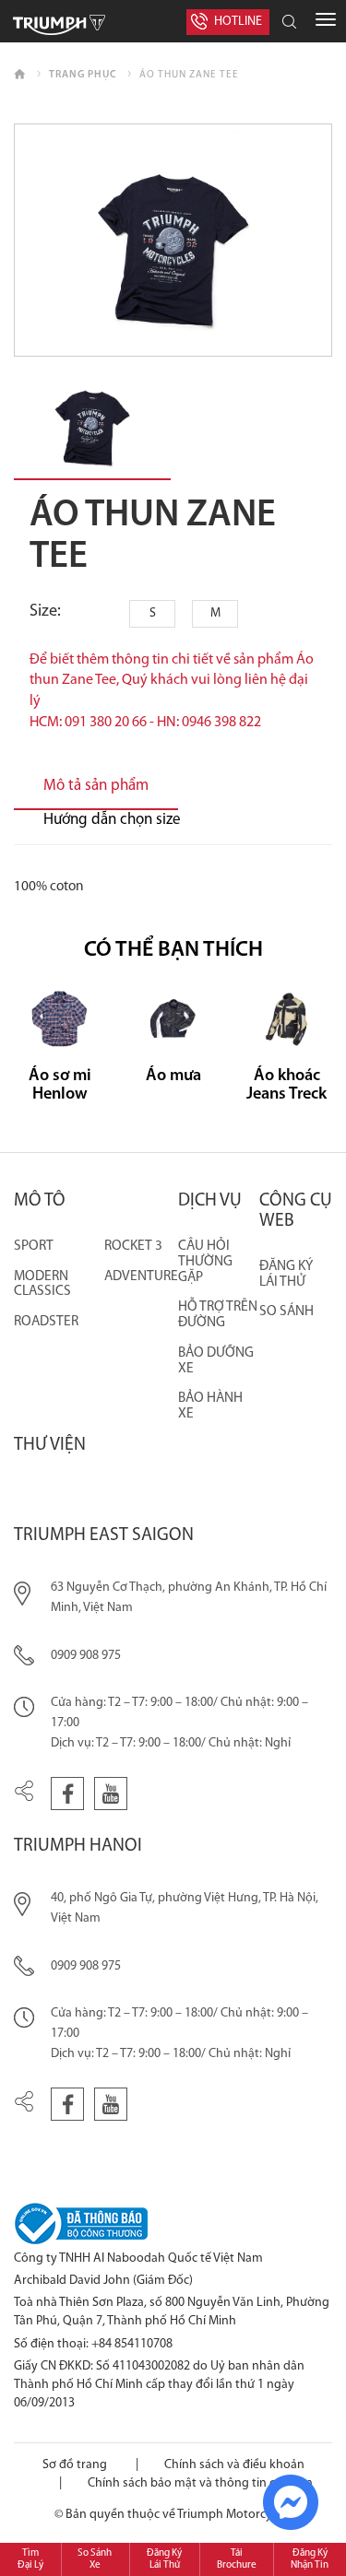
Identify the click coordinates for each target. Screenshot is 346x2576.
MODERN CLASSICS (42, 1284)
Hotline (238, 22)
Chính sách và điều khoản (234, 2465)
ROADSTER (46, 1322)
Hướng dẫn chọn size (112, 820)
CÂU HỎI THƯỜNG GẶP (205, 1262)
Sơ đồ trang (75, 2465)
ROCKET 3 (133, 1246)
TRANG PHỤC (83, 75)
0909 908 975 (86, 1656)
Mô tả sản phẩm (96, 786)
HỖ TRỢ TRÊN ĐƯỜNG (218, 1315)
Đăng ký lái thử (286, 1274)
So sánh (286, 1312)
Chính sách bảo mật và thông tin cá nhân (200, 2483)
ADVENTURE (141, 1276)
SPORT (34, 1246)
